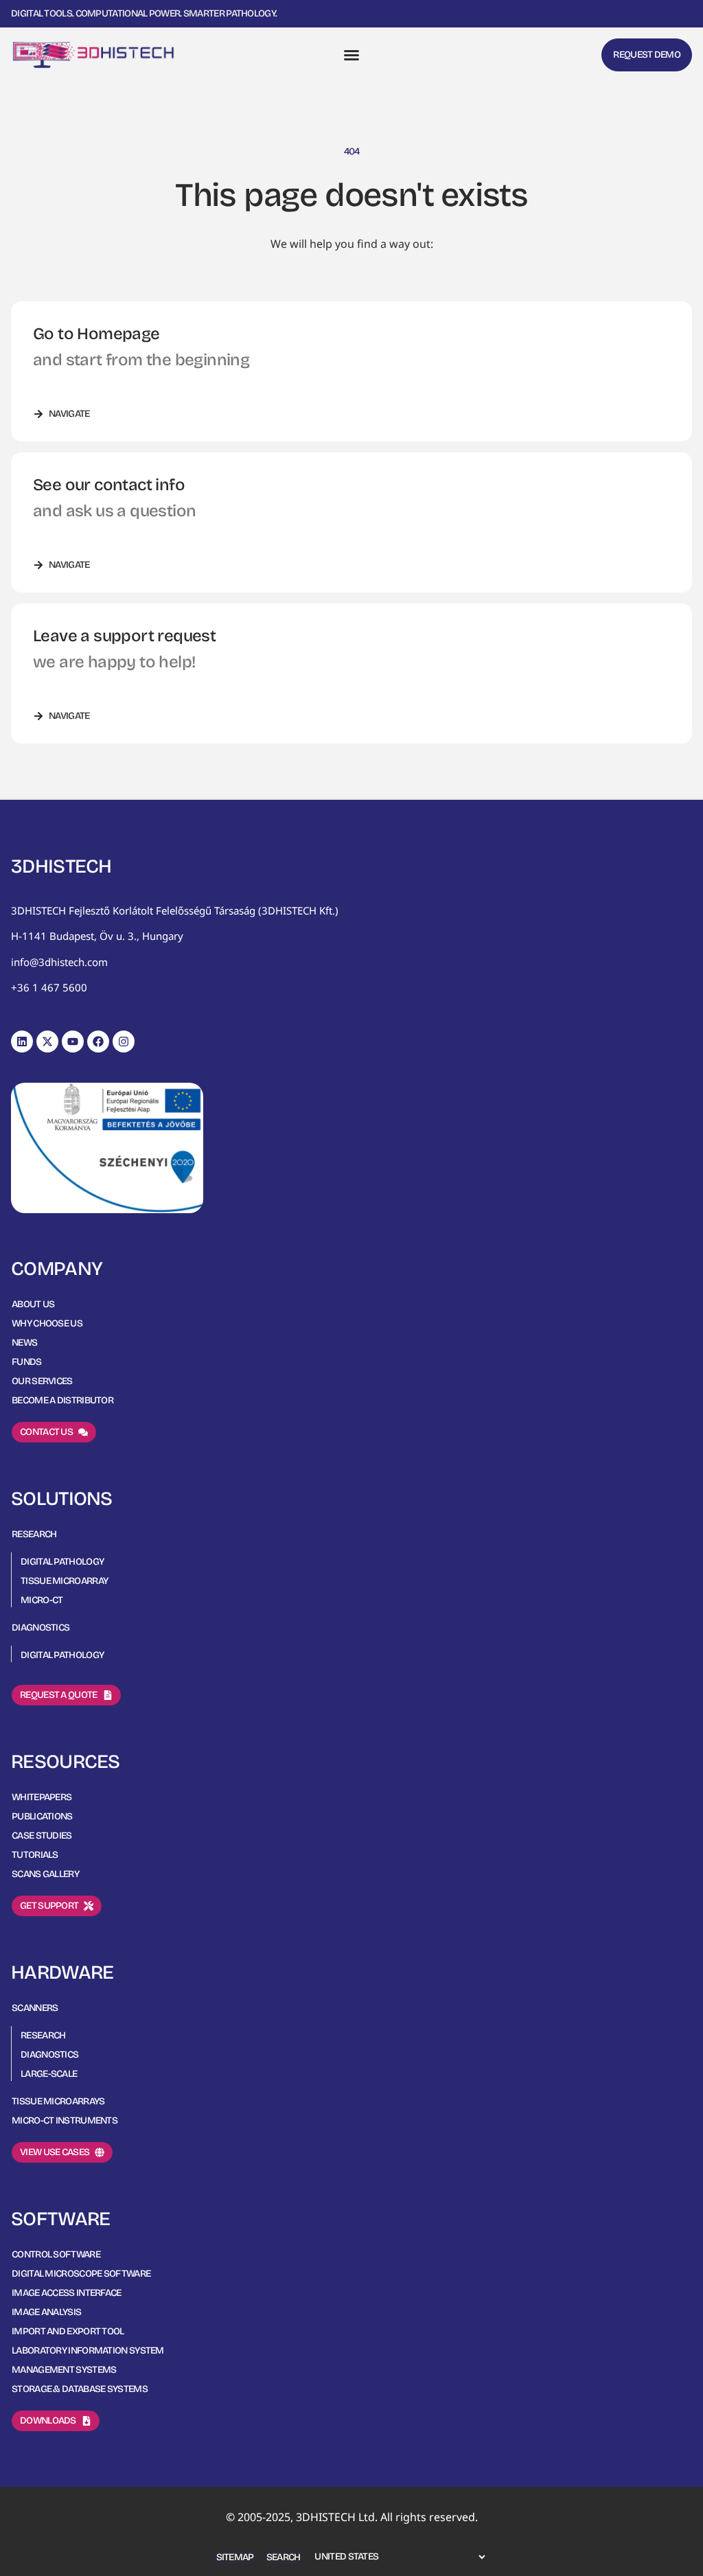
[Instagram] (124, 1042)
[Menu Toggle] (351, 55)
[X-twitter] (47, 1042)
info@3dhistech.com (59, 962)
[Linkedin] (22, 1042)
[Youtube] (73, 1042)
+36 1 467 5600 (49, 987)
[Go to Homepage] (93, 55)
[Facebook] (98, 1042)
